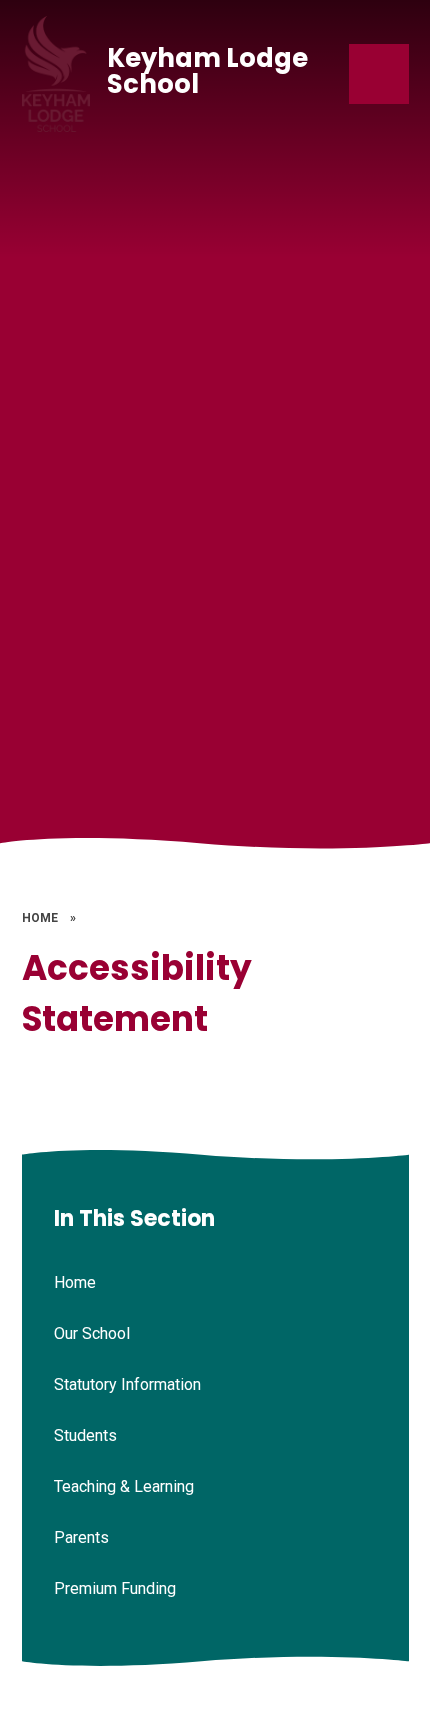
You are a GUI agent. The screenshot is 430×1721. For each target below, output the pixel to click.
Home (40, 918)
